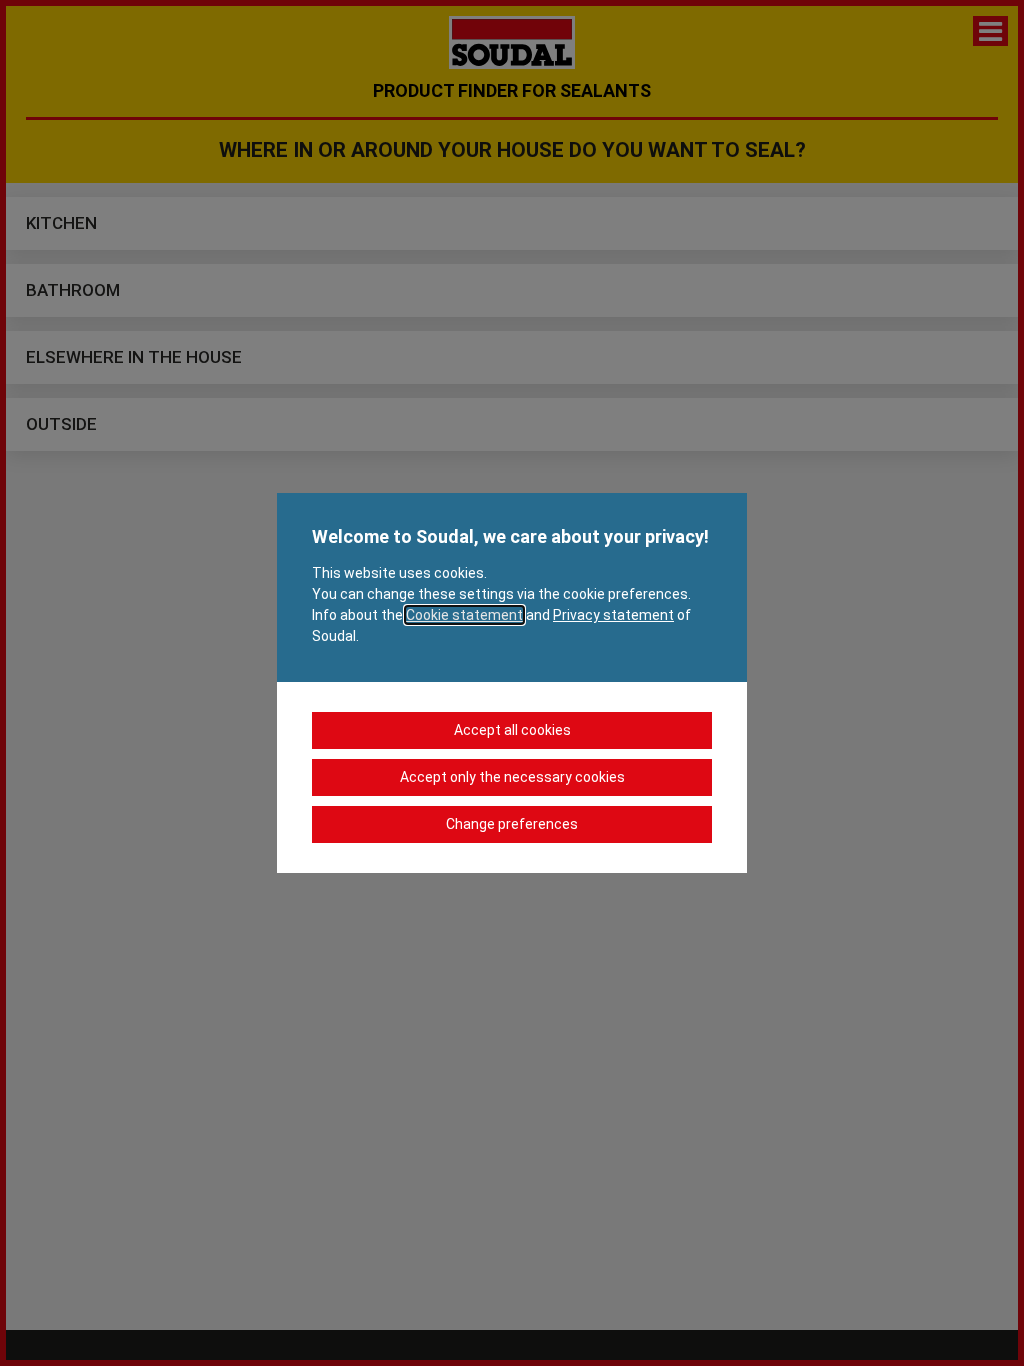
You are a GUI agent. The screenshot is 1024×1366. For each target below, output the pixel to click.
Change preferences (512, 824)
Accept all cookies (512, 730)
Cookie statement (464, 615)
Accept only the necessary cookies (512, 777)
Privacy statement (613, 615)
